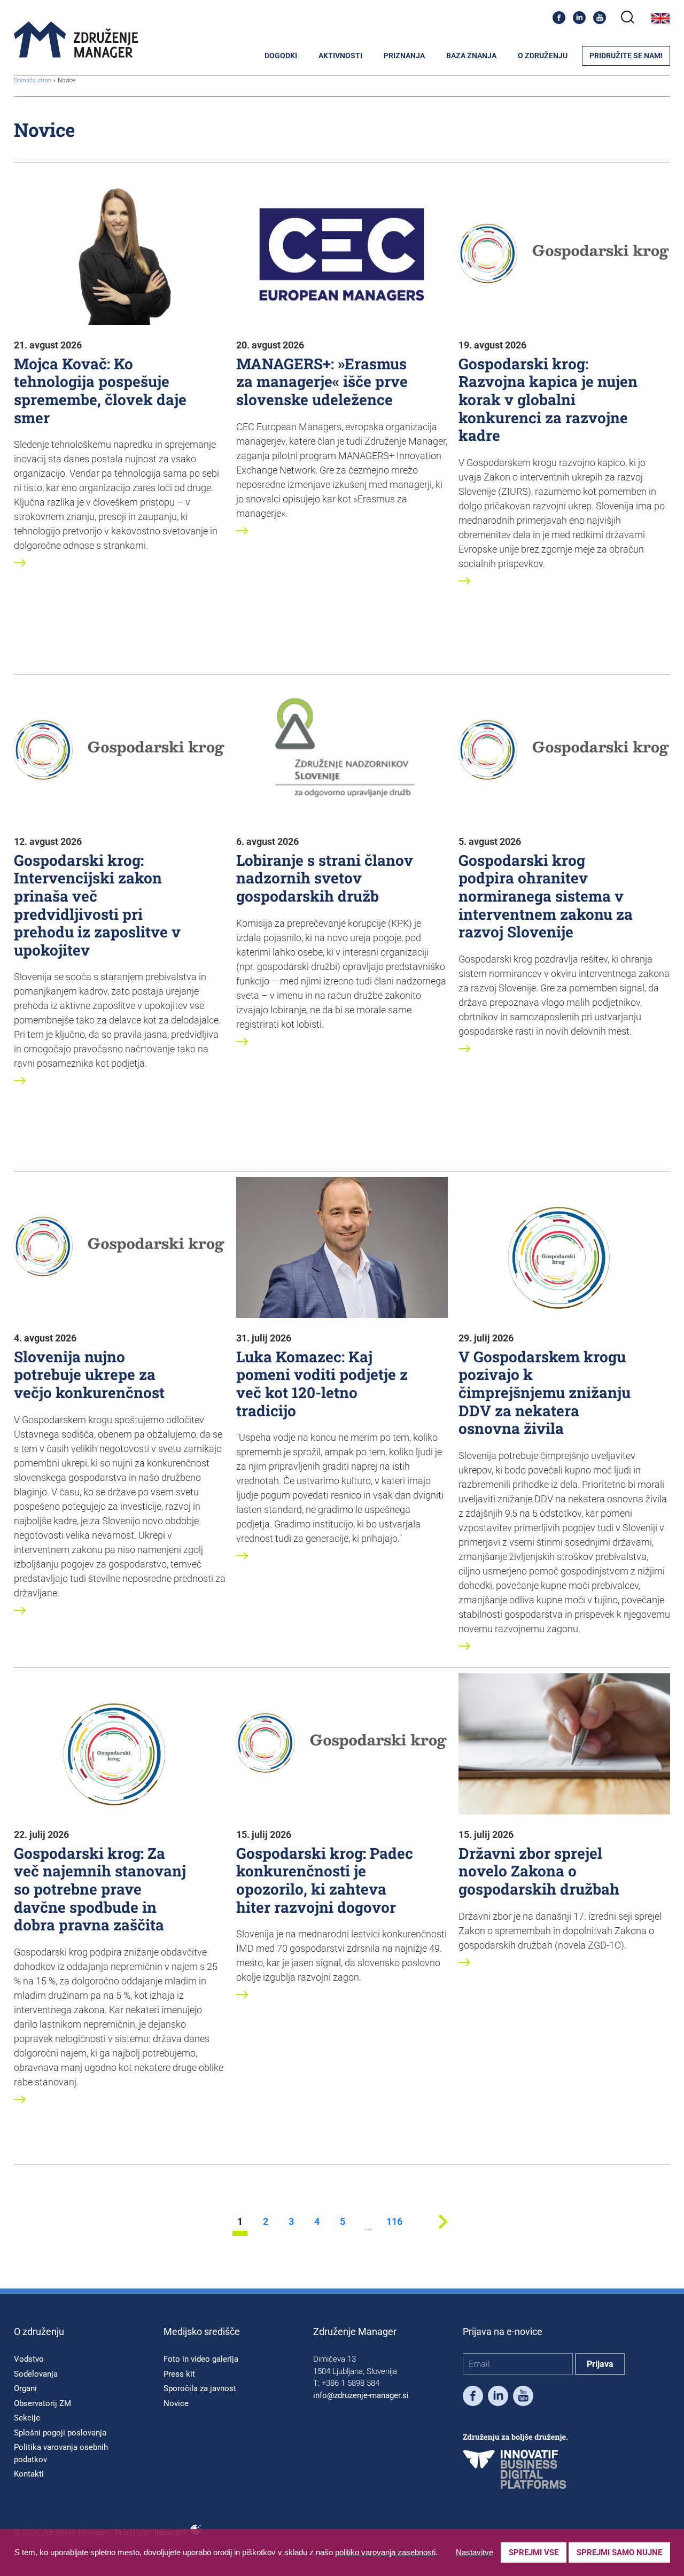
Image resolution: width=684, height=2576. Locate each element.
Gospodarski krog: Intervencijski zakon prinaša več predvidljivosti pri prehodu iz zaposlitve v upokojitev (97, 905)
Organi (25, 2388)
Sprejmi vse (534, 2552)
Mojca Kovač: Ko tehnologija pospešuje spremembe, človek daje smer (100, 391)
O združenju (543, 56)
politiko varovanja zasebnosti (385, 2552)
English (660, 18)
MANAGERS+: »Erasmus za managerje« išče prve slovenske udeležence (322, 382)
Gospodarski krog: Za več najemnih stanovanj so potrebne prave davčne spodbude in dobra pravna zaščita (100, 1889)
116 (394, 2222)
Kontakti (29, 2474)
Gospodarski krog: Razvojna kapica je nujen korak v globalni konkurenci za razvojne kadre (548, 399)
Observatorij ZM (42, 2403)
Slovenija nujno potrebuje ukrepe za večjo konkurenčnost (89, 1375)
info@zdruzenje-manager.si (361, 2395)
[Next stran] (443, 2233)
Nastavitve (475, 2552)
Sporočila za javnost (200, 2388)
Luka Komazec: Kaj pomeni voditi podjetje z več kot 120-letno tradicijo (322, 1384)
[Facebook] (559, 18)
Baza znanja (471, 56)
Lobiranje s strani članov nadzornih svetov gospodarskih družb (325, 878)
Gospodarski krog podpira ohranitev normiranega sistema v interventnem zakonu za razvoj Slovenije (546, 896)
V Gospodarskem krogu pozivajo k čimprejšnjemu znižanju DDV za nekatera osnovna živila (545, 1392)
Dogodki (281, 56)
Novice (176, 2403)
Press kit (179, 2374)
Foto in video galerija (201, 2359)
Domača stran (33, 80)
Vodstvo (29, 2359)
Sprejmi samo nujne (619, 2552)
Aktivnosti (340, 56)
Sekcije (27, 2418)
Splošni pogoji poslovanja (60, 2433)
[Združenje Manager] (76, 40)
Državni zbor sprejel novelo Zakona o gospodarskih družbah (539, 1871)
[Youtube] (600, 18)
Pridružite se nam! (626, 56)
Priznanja (404, 56)
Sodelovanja (36, 2374)
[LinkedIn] (579, 18)
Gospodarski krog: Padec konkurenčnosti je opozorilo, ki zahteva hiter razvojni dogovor (325, 1880)
